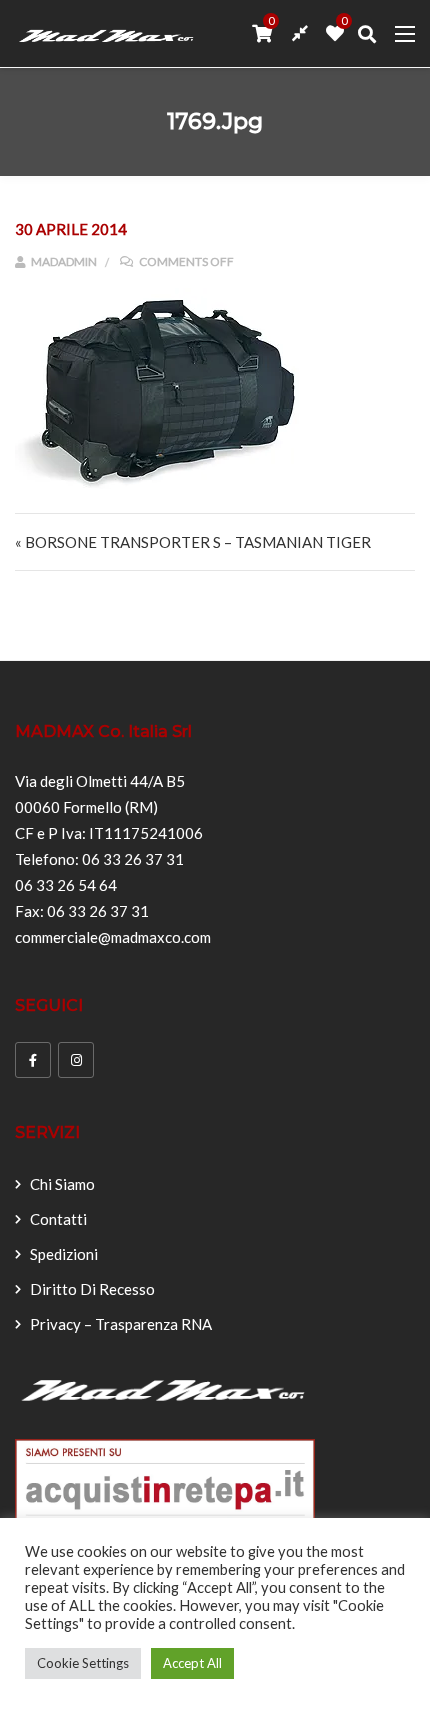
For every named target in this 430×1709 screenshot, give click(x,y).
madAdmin (63, 261)
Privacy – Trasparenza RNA (121, 1324)
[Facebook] (33, 1060)
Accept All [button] (192, 1663)
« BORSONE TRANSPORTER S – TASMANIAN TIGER (193, 542)
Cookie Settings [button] (83, 1663)
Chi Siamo (62, 1184)
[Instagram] (76, 1060)
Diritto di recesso (92, 1289)
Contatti (58, 1219)
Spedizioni (64, 1254)
